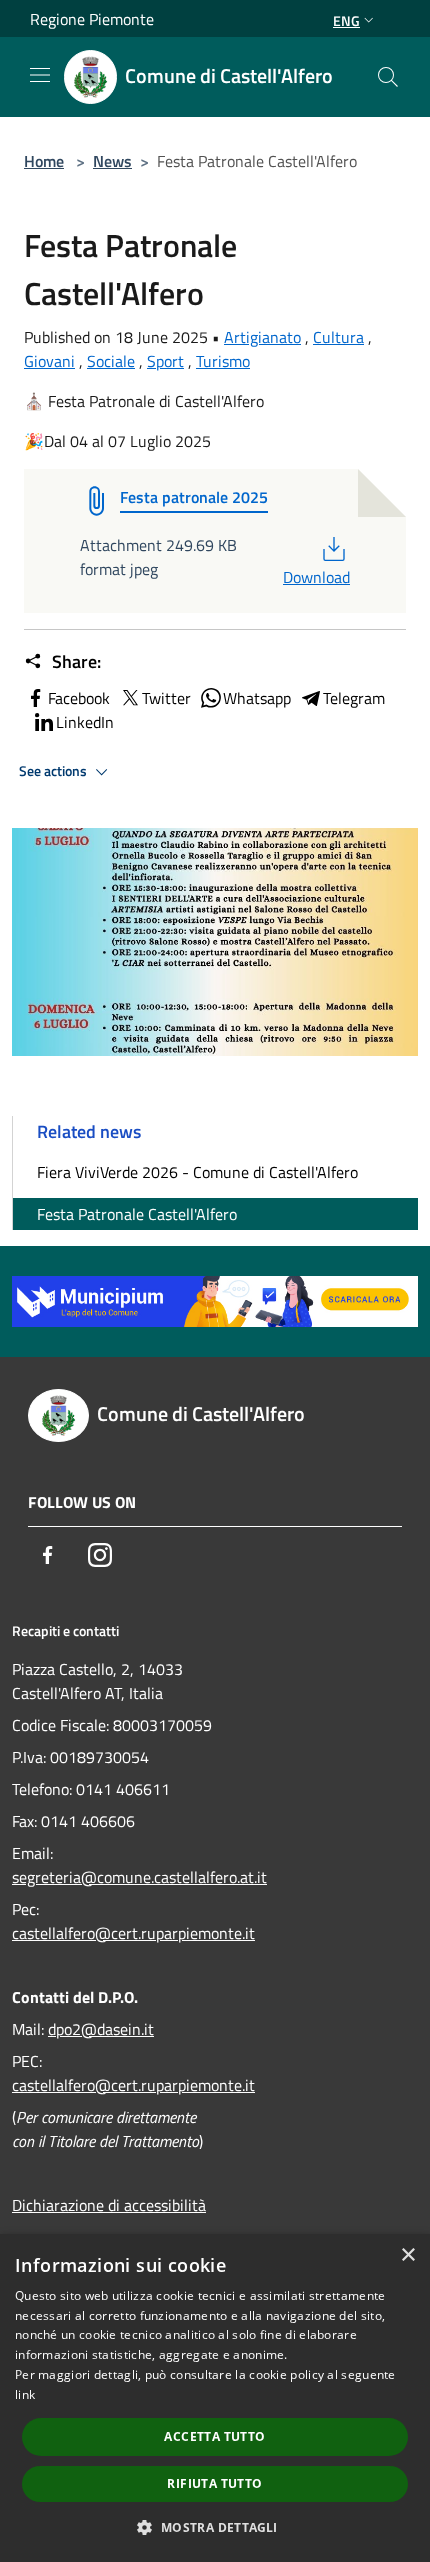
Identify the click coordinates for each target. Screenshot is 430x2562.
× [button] (407, 2255)
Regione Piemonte (92, 19)
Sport (165, 361)
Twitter (166, 698)
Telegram (354, 698)
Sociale (111, 361)
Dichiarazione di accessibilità (109, 2205)
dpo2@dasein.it (101, 2029)
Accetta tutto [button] (214, 2436)
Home (44, 161)
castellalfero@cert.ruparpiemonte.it (133, 1933)
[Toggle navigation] (40, 75)
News (112, 161)
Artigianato (262, 337)
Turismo (223, 361)
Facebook (79, 698)
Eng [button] (346, 20)
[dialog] (215, 2398)
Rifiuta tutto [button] (214, 2483)
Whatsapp (257, 698)
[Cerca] (388, 77)
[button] (214, 2527)
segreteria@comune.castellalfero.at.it (139, 1877)
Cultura (338, 337)
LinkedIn (85, 722)
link (25, 2394)
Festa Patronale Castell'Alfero (137, 1214)
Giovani (49, 361)
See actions (54, 771)
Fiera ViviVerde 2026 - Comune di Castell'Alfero (197, 1172)
